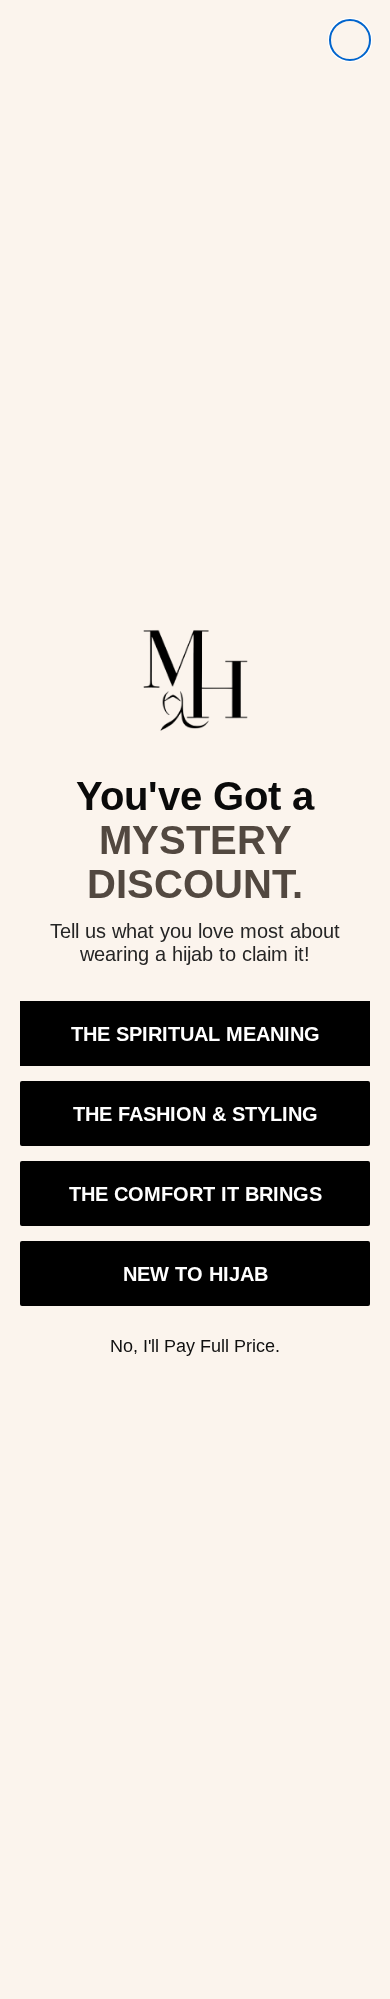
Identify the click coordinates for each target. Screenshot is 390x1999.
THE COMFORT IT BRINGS (195, 1194)
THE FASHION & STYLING (195, 1114)
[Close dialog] (350, 40)
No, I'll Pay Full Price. (195, 1346)
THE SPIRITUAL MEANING (195, 1034)
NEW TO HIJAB (195, 1274)
